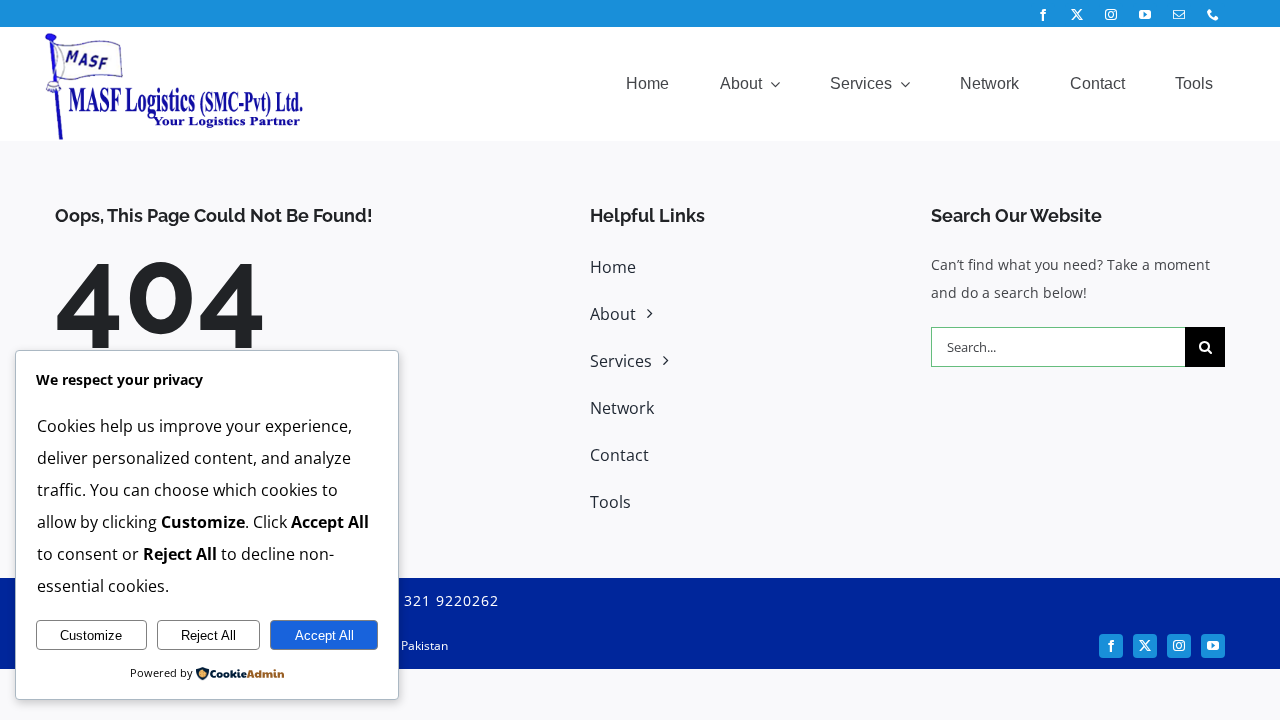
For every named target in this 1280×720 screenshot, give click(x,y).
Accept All (324, 635)
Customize (91, 635)
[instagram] (1111, 15)
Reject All (208, 635)
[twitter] (1077, 15)
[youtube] (1145, 15)
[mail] (1179, 15)
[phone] (1213, 15)
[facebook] (1043, 15)
